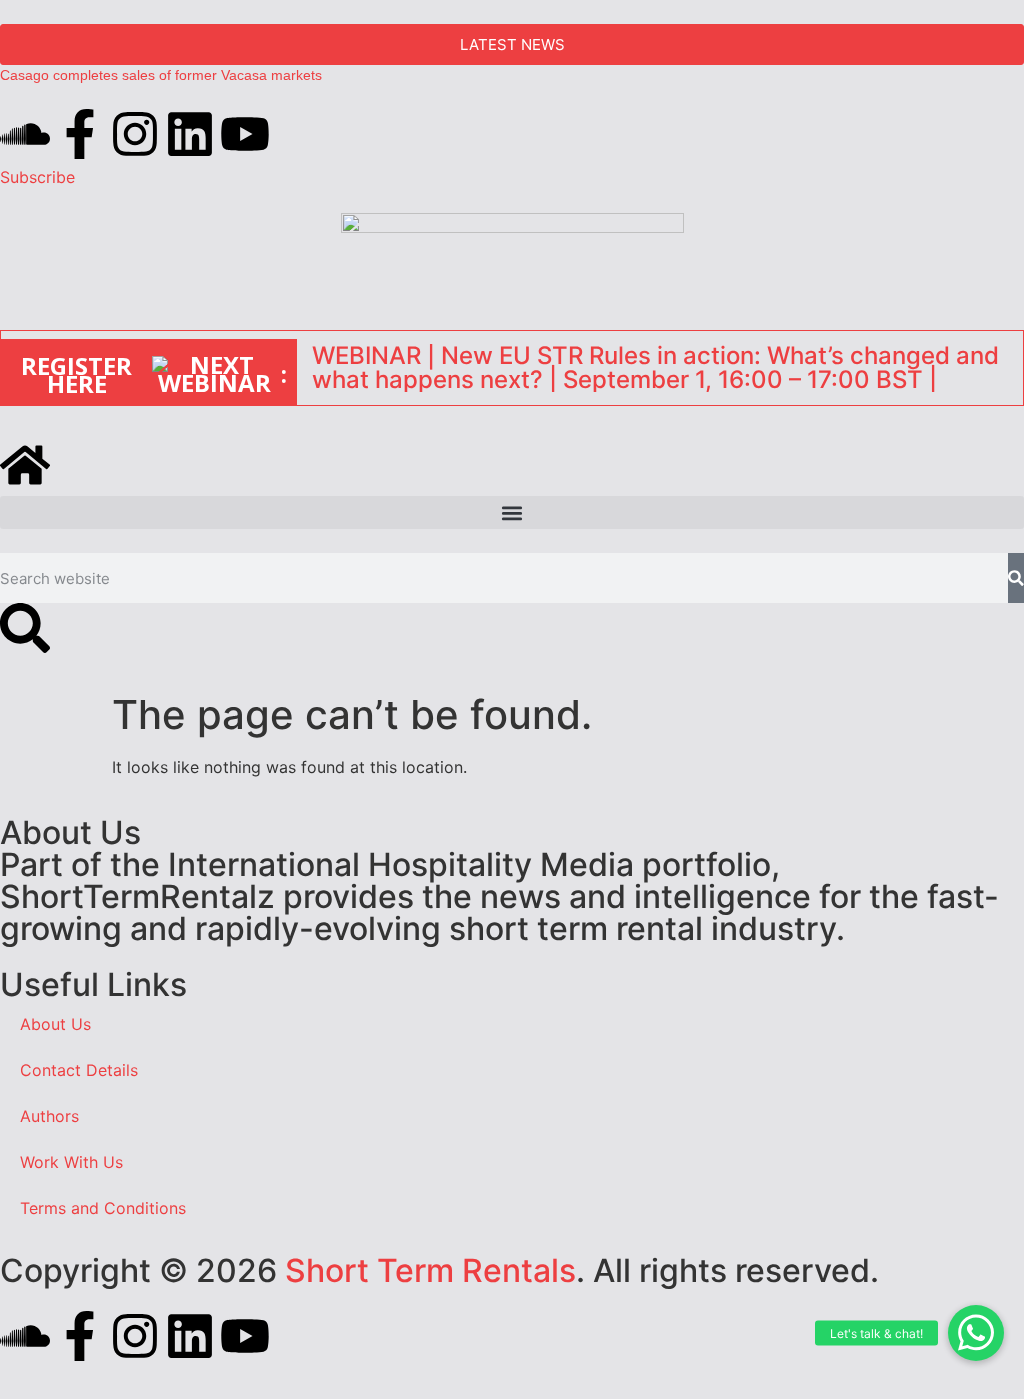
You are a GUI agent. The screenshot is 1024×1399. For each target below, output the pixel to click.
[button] (976, 1333)
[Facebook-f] (80, 134)
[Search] (1016, 578)
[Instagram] (135, 134)
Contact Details (79, 1070)
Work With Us (71, 1162)
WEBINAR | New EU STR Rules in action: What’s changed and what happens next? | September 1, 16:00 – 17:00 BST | (655, 368)
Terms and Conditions (103, 1208)
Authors (49, 1116)
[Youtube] (245, 134)
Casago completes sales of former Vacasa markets (161, 75)
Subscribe (37, 177)
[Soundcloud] (25, 134)
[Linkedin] (190, 134)
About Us (55, 1024)
